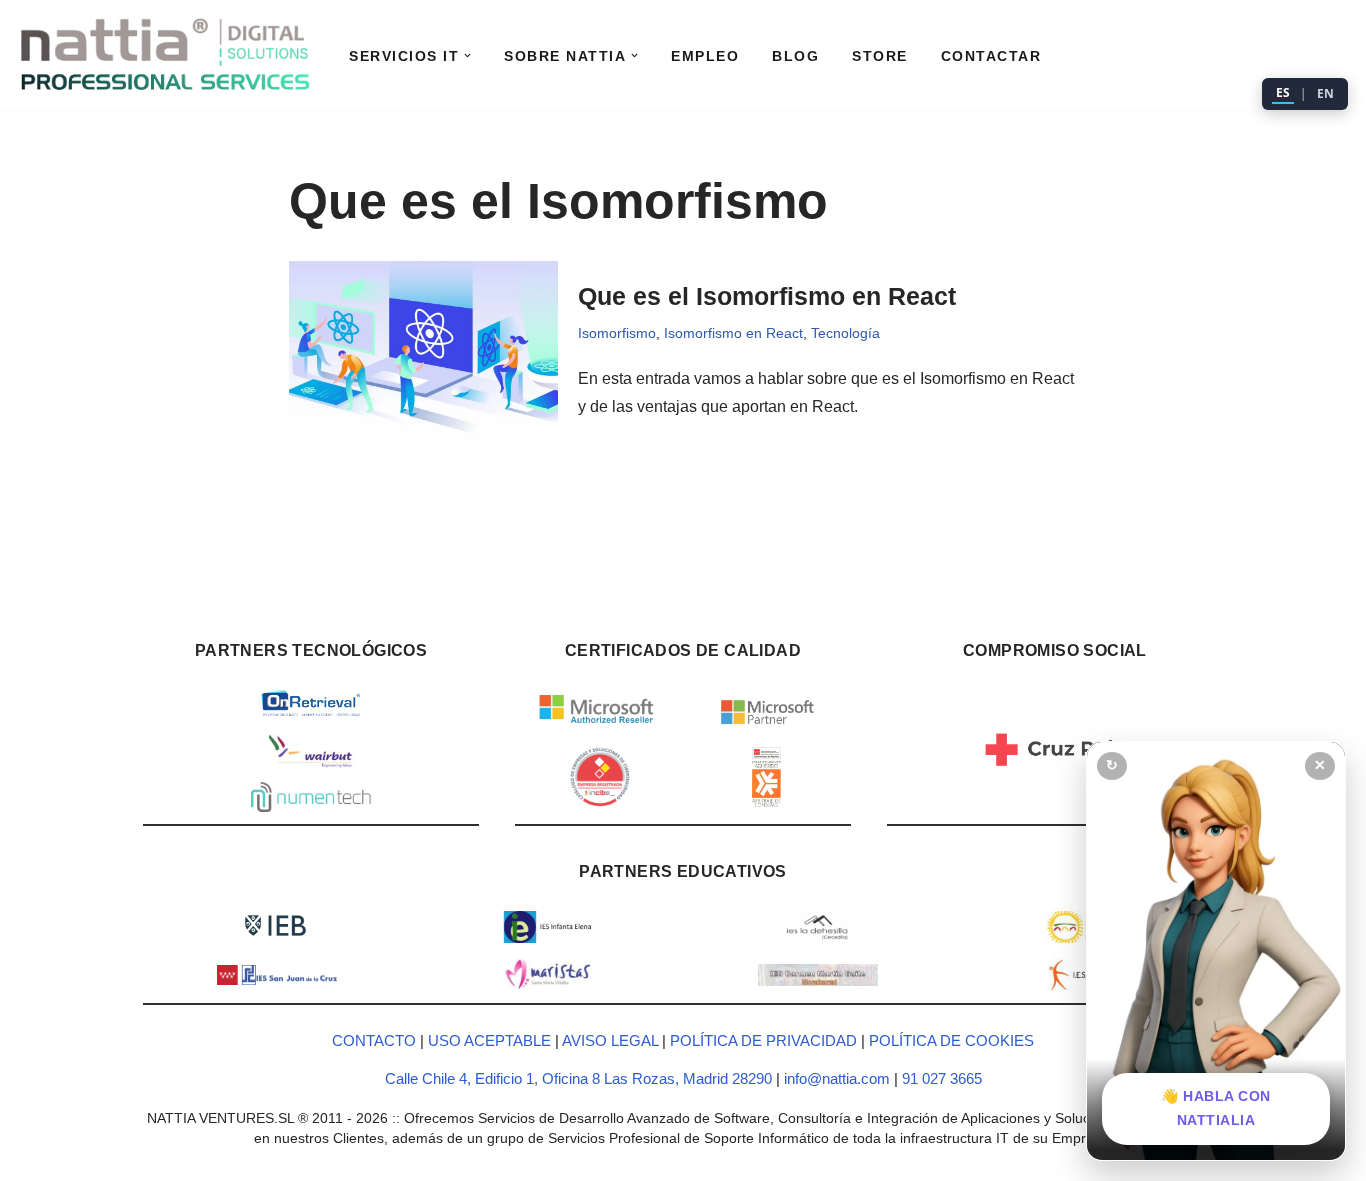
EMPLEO (705, 56)
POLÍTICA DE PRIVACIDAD (763, 1040)
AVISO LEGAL (610, 1040)
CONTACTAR (991, 56)
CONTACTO (374, 1040)
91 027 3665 (942, 1078)
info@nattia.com (837, 1078)
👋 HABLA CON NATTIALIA (1216, 1108)
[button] (467, 55)
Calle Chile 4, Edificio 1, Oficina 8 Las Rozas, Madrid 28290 (580, 1078)
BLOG (795, 56)
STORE (880, 56)
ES (1283, 92)
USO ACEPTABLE (489, 1040)
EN (1325, 93)
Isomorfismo (617, 333)
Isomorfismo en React (733, 333)
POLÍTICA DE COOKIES (951, 1040)
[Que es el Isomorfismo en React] (423, 350)
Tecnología (845, 333)
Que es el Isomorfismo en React (767, 296)
